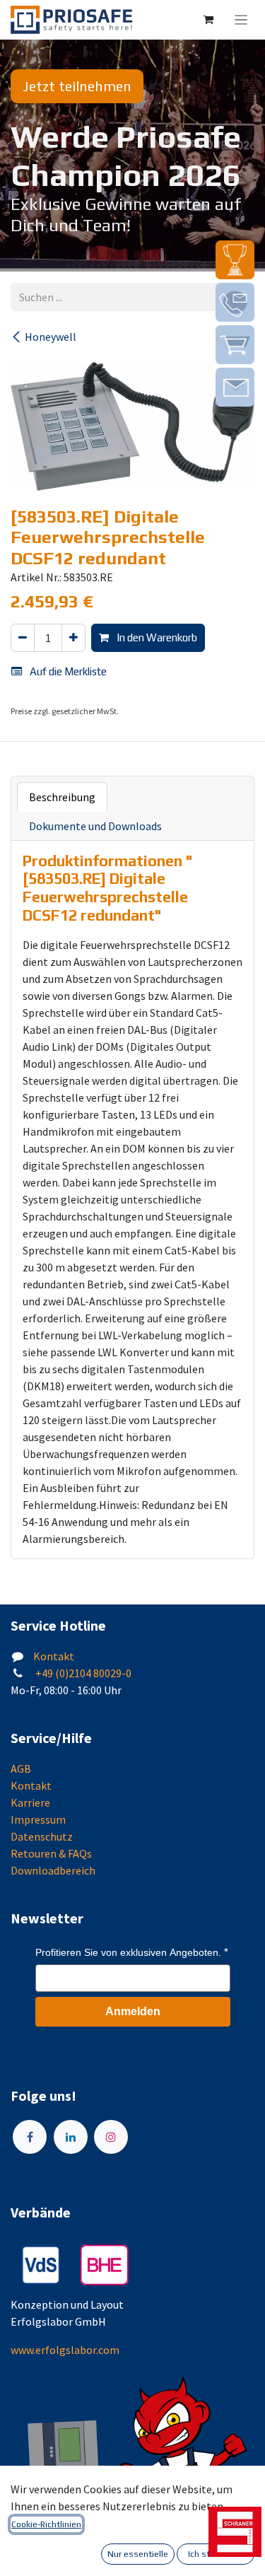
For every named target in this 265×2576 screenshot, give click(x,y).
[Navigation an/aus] (241, 20)
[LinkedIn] (71, 2137)
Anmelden (133, 2011)
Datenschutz (42, 1836)
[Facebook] (30, 2137)
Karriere (30, 1802)
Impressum (38, 1819)
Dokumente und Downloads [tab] (95, 826)
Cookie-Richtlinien (46, 2524)
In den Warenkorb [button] (156, 637)
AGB (21, 1768)
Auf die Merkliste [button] (67, 671)
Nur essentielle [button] (138, 2554)
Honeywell (51, 337)
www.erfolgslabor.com (65, 2350)
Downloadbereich (53, 1870)
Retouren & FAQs (51, 1853)
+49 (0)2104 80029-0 (82, 1673)
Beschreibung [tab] (62, 797)
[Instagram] (111, 2137)
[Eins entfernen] (23, 638)
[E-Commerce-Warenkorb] (208, 20)
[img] (235, 260)
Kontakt (54, 1656)
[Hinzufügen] (73, 638)
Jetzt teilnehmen (77, 86)
